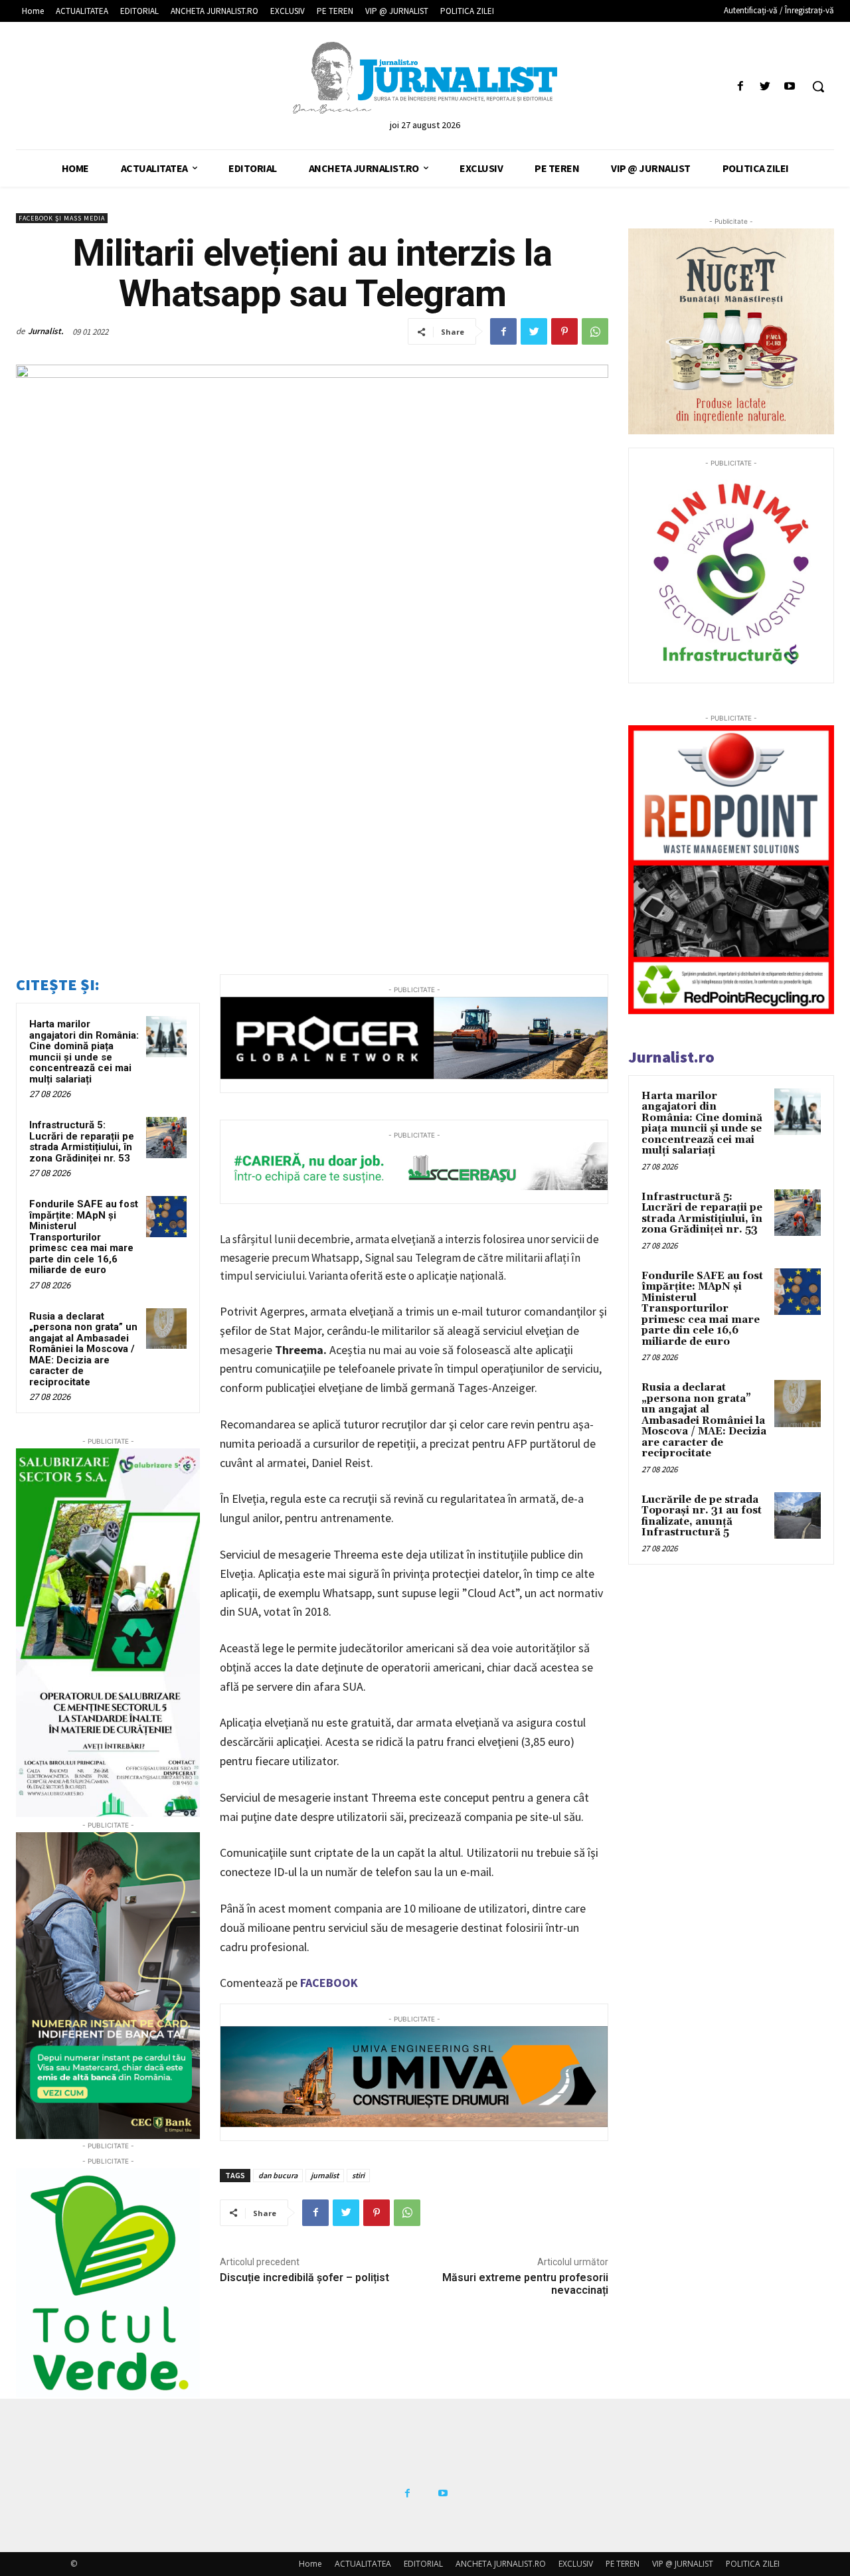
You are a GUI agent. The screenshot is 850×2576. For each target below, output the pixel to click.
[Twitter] (765, 87)
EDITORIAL (423, 2564)
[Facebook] (740, 87)
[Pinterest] (564, 331)
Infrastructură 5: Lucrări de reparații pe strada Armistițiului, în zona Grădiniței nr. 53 (82, 1142)
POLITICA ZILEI (753, 2564)
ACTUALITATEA (363, 2564)
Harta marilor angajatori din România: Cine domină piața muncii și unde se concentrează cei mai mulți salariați (84, 1052)
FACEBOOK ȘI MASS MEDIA (62, 218)
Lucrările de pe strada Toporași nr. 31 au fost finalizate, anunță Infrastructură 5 (702, 1516)
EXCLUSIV (576, 2564)
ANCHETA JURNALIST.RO (501, 2564)
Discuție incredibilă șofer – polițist (304, 2277)
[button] (818, 86)
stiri (358, 2175)
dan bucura (278, 2175)
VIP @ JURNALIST (683, 2564)
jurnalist (325, 2175)
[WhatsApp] (595, 331)
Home (310, 2564)
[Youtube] (790, 87)
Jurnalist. (46, 331)
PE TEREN (623, 2564)
